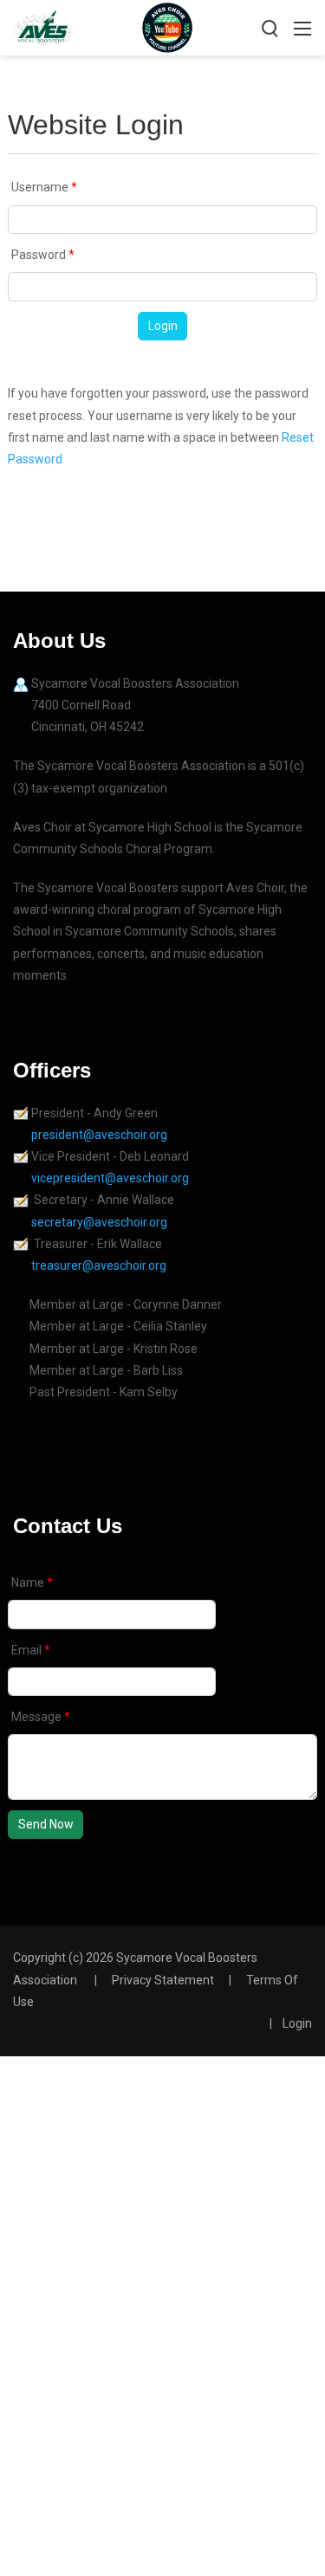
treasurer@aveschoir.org (99, 1265)
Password (40, 255)
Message (38, 1717)
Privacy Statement (163, 1980)
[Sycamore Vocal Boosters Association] (42, 26)
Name (29, 1582)
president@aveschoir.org (101, 1135)
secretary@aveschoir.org (99, 1222)
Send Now (46, 1824)
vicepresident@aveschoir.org (111, 1178)
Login (163, 326)
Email (28, 1650)
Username (41, 187)
